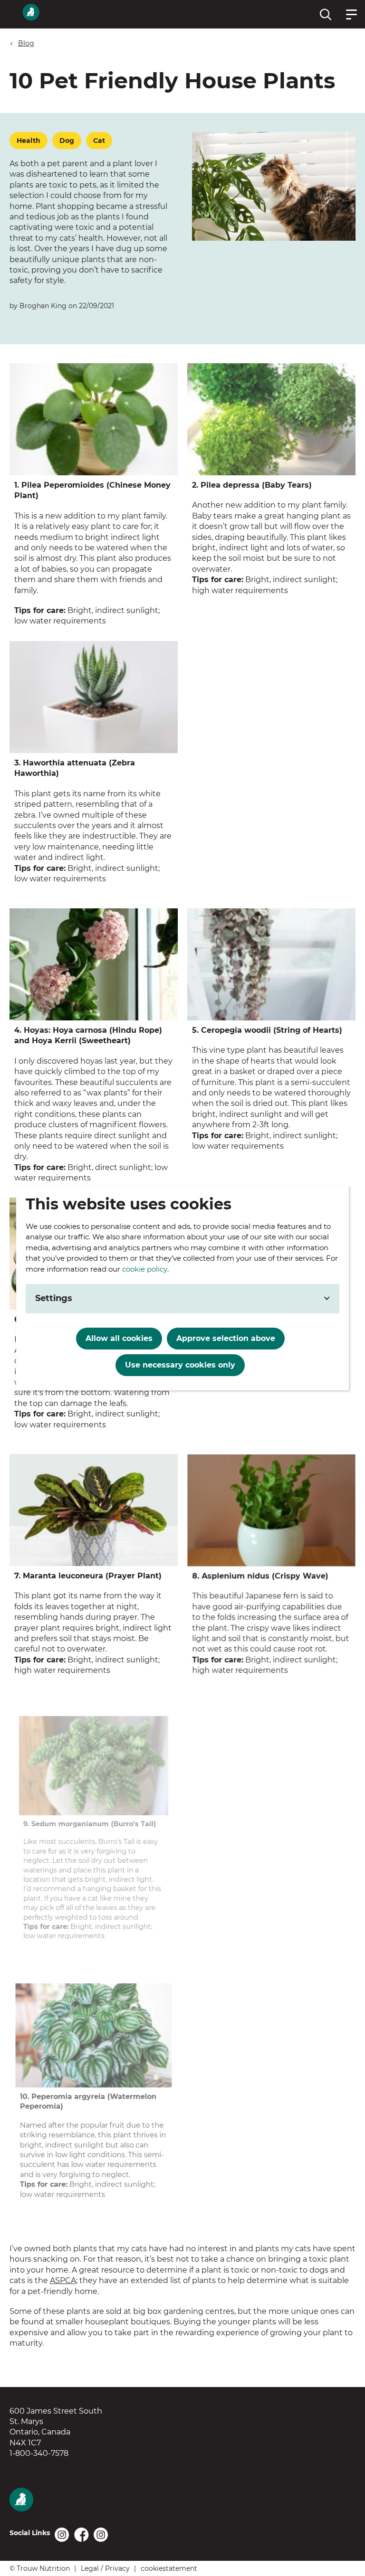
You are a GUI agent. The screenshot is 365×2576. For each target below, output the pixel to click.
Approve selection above (226, 1338)
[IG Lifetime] (101, 2535)
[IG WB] (62, 2535)
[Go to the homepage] (69, 2501)
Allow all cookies (119, 1338)
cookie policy (145, 1269)
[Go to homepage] (31, 14)
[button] (326, 14)
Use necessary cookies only (180, 1365)
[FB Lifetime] (82, 2535)
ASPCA (63, 2280)
